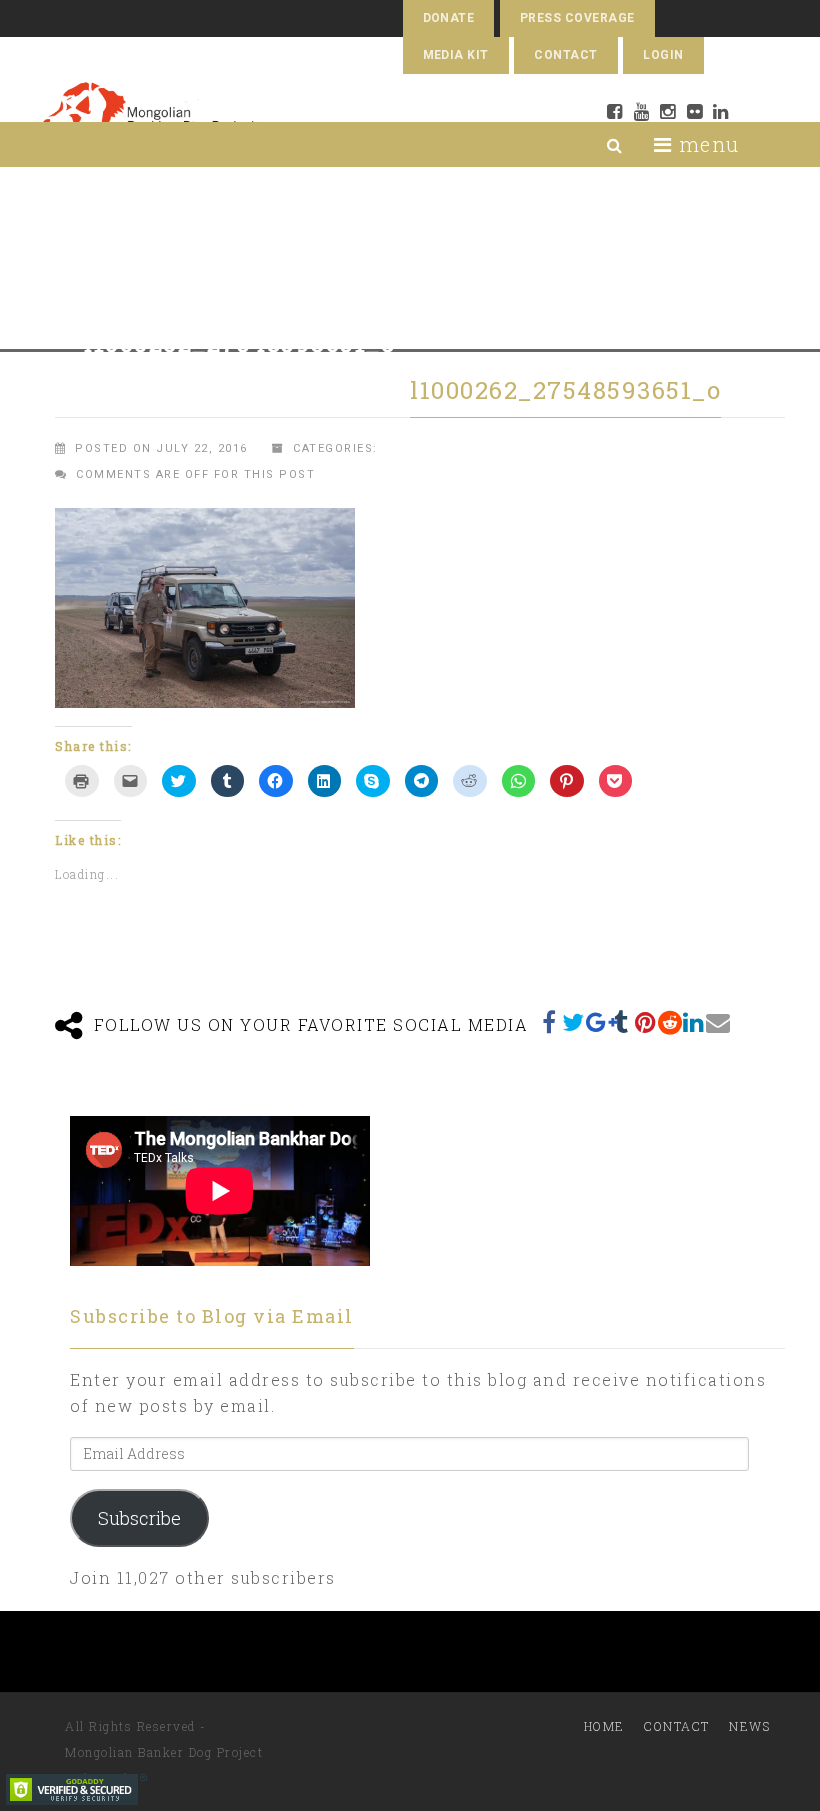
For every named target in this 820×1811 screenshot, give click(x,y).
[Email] (718, 1022)
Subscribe (139, 1518)
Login (663, 55)
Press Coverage (577, 18)
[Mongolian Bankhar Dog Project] (148, 116)
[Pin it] (646, 1022)
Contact (565, 55)
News (749, 1726)
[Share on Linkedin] (694, 1022)
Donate (449, 18)
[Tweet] (574, 1022)
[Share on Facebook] (550, 1022)
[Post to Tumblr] (622, 1022)
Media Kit (456, 55)
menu (706, 144)
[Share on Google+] (598, 1022)
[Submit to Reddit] (670, 1022)
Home (604, 1726)
